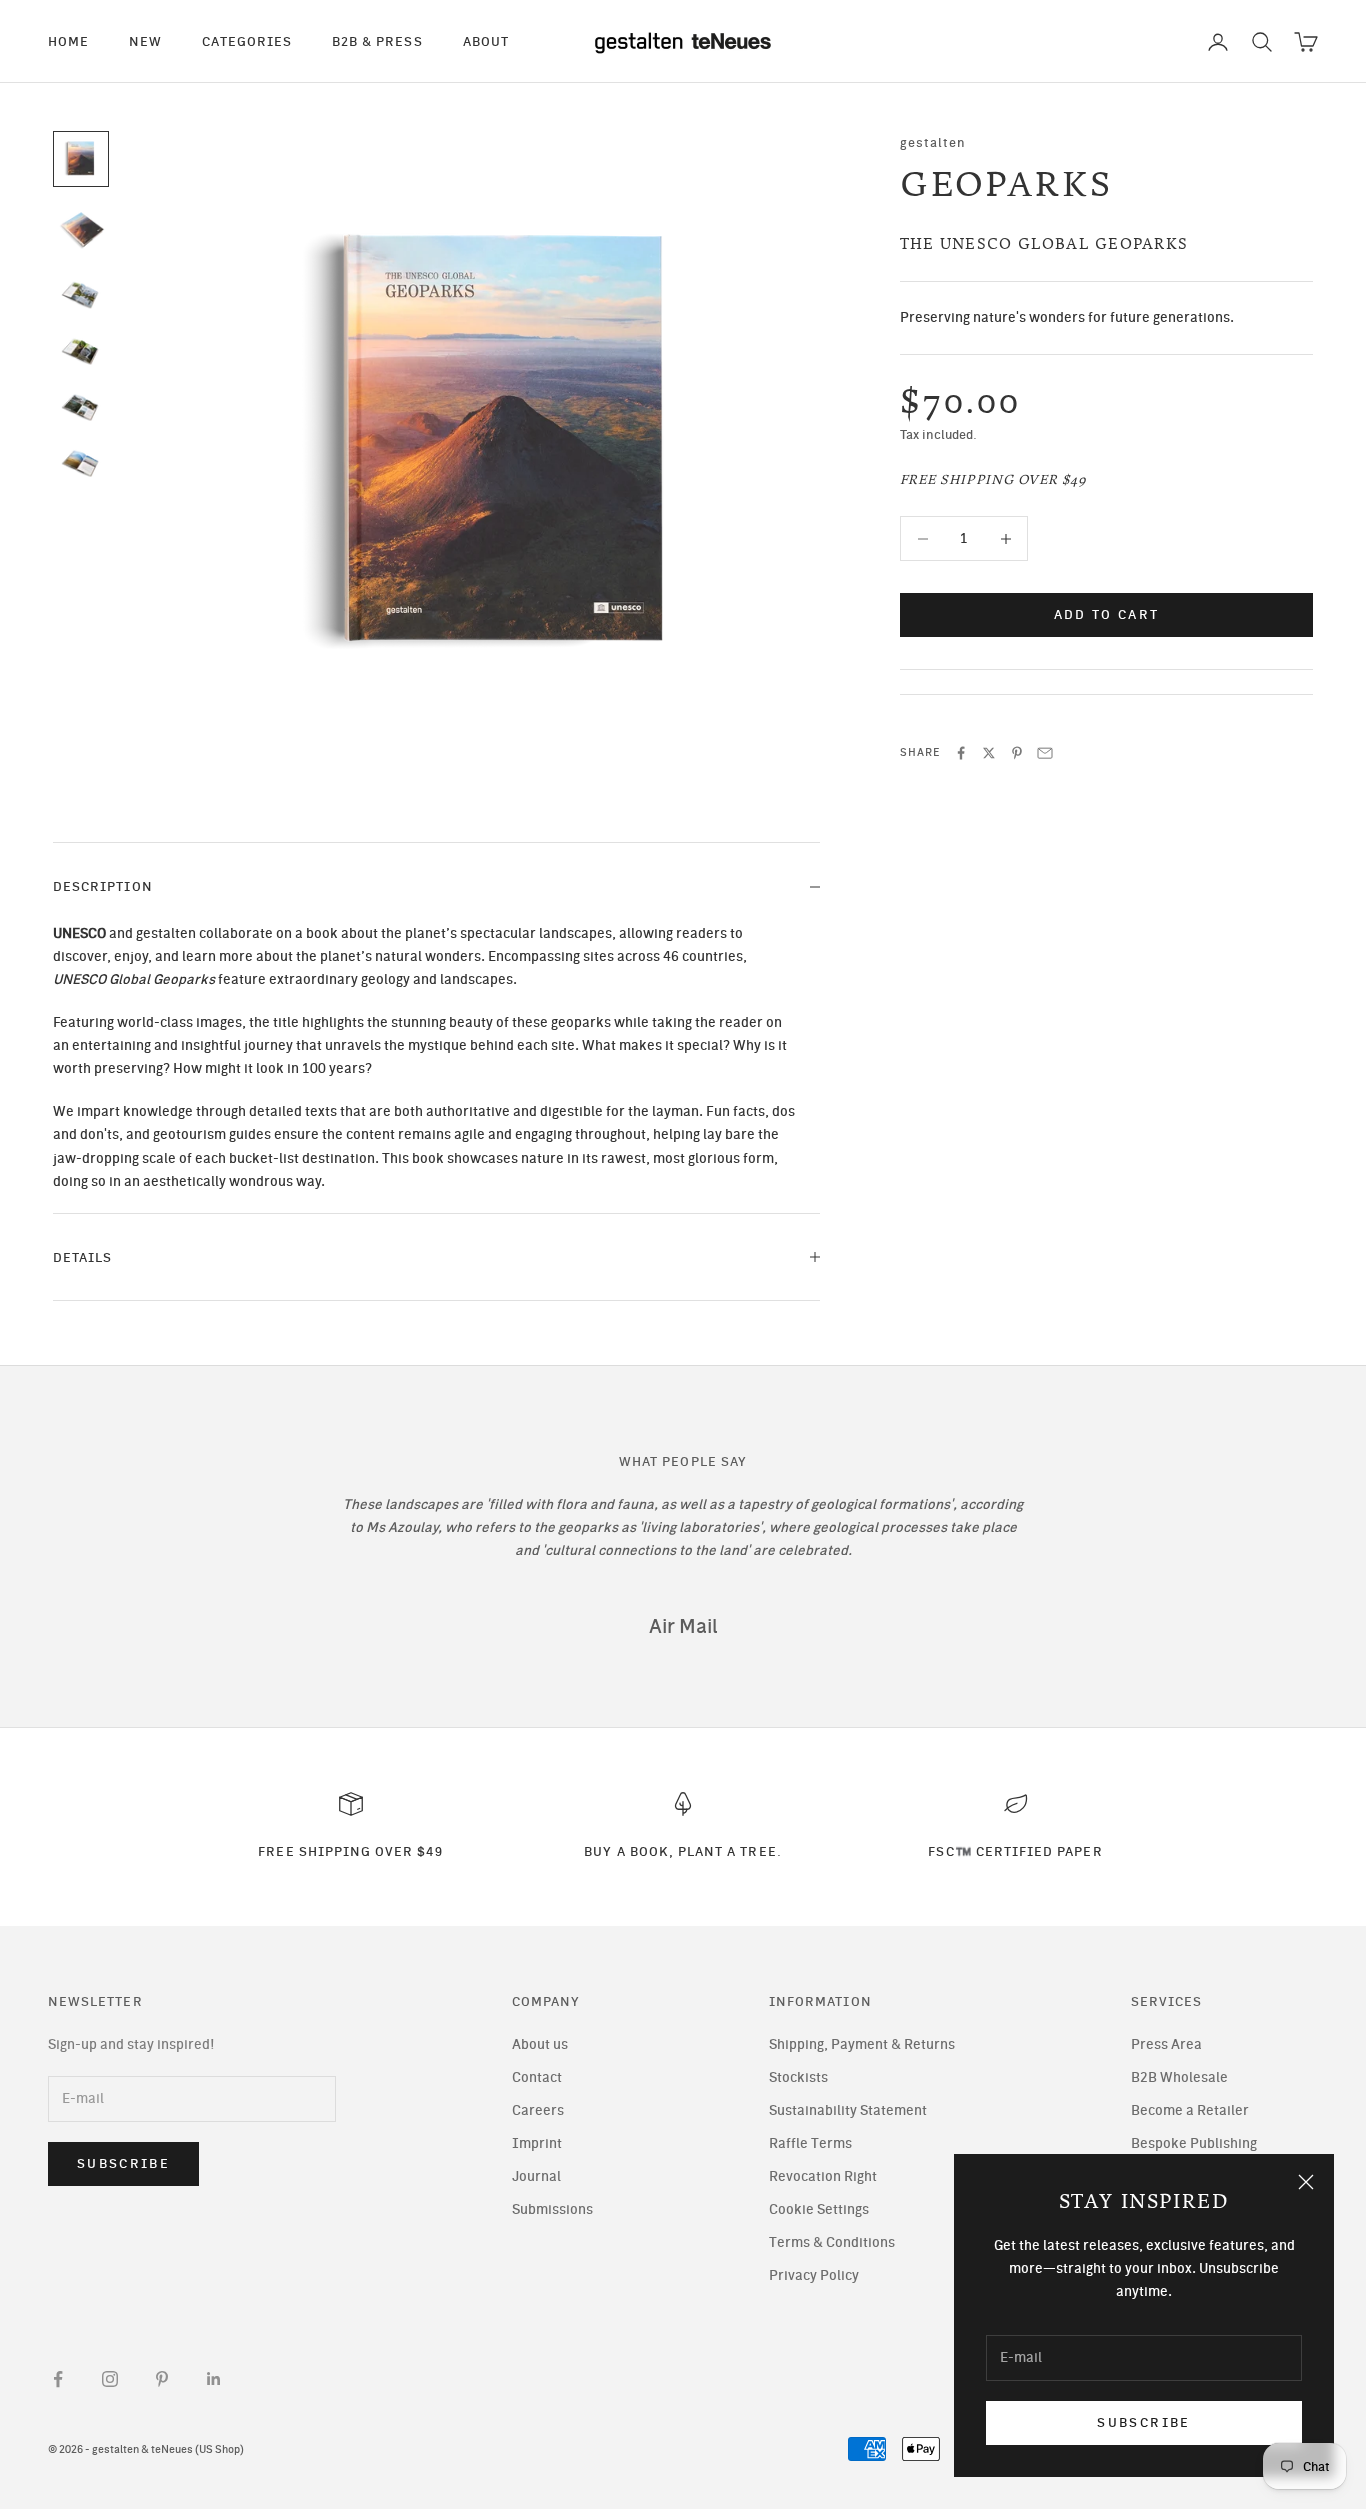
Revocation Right (823, 2176)
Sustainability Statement (848, 2110)
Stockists (798, 2077)
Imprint (537, 2143)
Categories (247, 41)
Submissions (552, 2209)
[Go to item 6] (81, 464)
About (486, 41)
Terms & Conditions (832, 2242)
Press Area (1166, 2044)
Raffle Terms (810, 2143)
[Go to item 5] (81, 408)
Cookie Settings (819, 2209)
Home (68, 41)
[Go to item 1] (81, 159)
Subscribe (1143, 2422)
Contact (537, 2077)
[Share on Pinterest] (1017, 753)
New (145, 41)
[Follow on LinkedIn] (214, 2379)
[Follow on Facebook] (58, 2379)
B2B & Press (377, 41)
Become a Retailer (1190, 2110)
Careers (538, 2110)
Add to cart (1107, 615)
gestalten (933, 142)
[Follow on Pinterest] (162, 2379)
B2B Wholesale (1179, 2077)
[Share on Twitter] (989, 753)
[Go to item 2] (81, 231)
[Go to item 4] (81, 352)
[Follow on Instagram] (110, 2379)
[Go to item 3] (81, 295)
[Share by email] (1045, 753)
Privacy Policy (814, 2275)
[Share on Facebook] (961, 753)
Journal (536, 2176)
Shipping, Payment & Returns (862, 2044)
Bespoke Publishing (1194, 2143)
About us (540, 2044)
